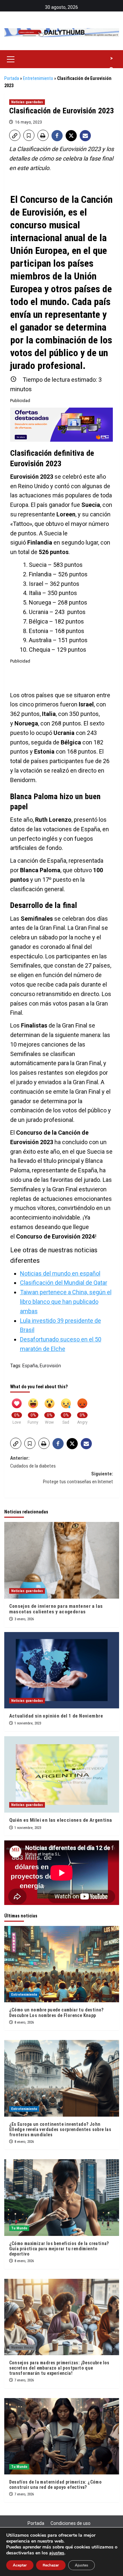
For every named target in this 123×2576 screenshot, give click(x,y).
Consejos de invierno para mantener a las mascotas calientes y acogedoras (56, 1609)
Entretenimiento (38, 78)
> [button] (112, 58)
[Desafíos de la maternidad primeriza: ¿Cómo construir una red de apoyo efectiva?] (62, 2436)
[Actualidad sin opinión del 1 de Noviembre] (62, 1670)
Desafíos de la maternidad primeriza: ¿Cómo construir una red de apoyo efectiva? (56, 2485)
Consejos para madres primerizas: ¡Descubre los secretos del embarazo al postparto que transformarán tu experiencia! (59, 2368)
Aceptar (20, 2565)
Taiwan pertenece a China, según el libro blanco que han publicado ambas (66, 1302)
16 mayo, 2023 (29, 122)
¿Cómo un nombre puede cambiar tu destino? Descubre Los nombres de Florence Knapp (56, 2012)
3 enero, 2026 (24, 1619)
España (30, 1366)
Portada (12, 78)
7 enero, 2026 (24, 2380)
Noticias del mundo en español (60, 1273)
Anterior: (33, 1462)
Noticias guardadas (27, 102)
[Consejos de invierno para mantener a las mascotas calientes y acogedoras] (62, 1560)
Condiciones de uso (71, 2523)
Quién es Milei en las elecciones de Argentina (61, 1820)
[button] (11, 58)
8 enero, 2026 (24, 2022)
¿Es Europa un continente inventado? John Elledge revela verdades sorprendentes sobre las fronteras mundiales (60, 2129)
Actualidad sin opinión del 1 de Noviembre (56, 1716)
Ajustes (82, 2565)
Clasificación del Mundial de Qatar (64, 1283)
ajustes (57, 2553)
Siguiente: (78, 1478)
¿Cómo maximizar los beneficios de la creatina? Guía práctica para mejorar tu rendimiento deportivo (59, 2249)
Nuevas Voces (22, 2347)
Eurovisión (50, 1366)
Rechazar (51, 2565)
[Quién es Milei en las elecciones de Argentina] (62, 1774)
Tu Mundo (19, 2228)
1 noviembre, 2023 (28, 1723)
